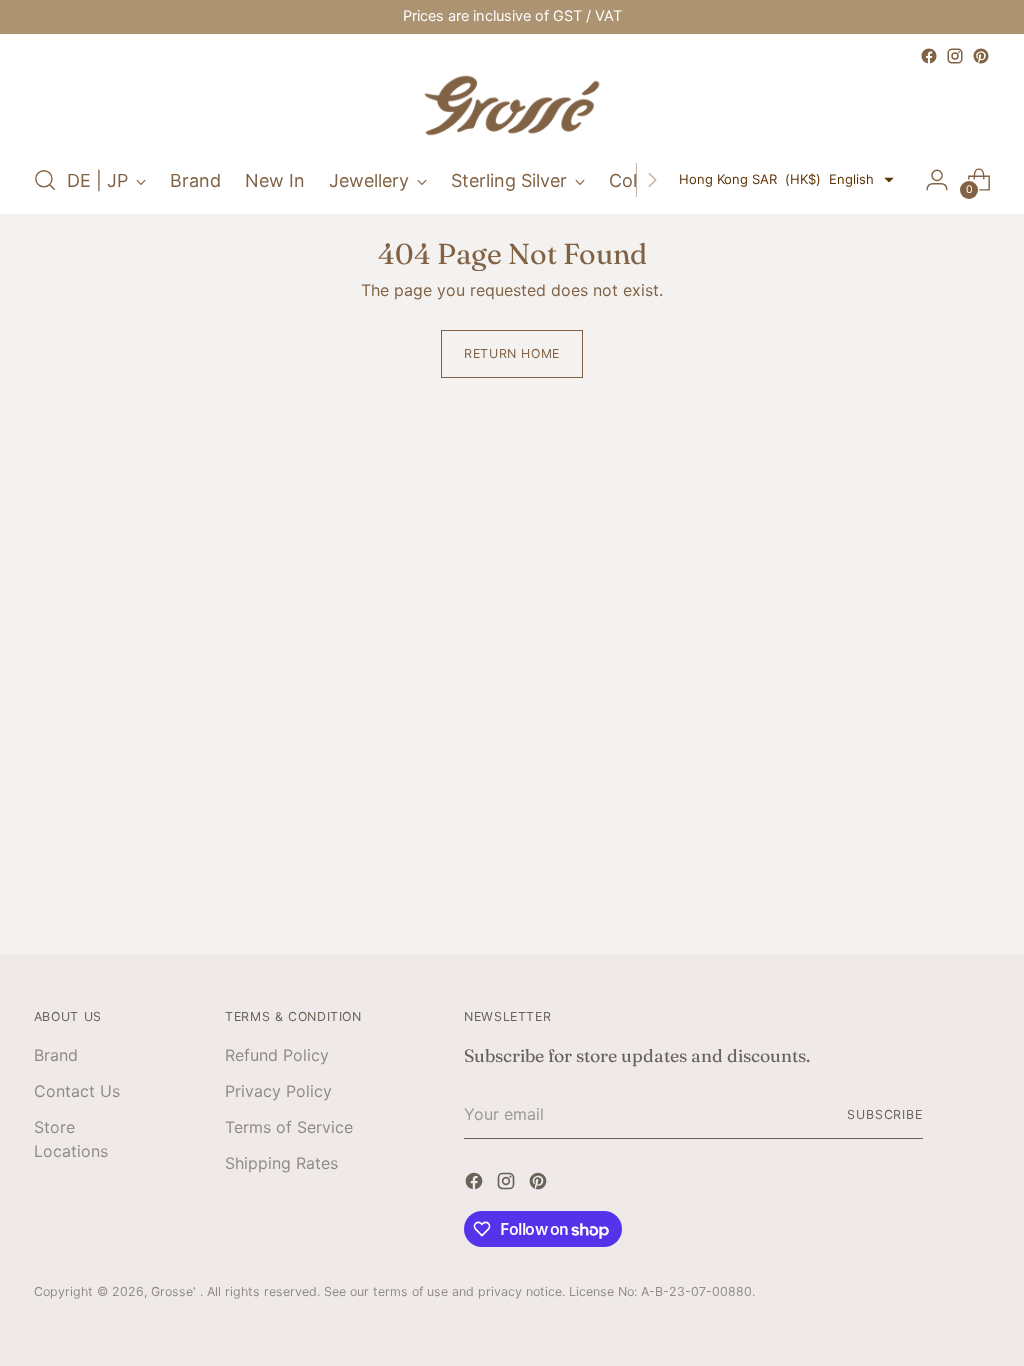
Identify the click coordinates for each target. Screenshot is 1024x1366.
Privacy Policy (278, 1091)
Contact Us (77, 1091)
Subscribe (885, 1114)
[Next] (652, 180)
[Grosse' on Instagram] (955, 56)
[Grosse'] (512, 108)
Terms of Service (289, 1127)
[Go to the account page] (937, 180)
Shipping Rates (281, 1163)
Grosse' (175, 1291)
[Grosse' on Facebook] (929, 56)
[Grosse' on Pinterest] (981, 56)
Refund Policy (277, 1055)
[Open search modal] (45, 180)
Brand (56, 1055)
